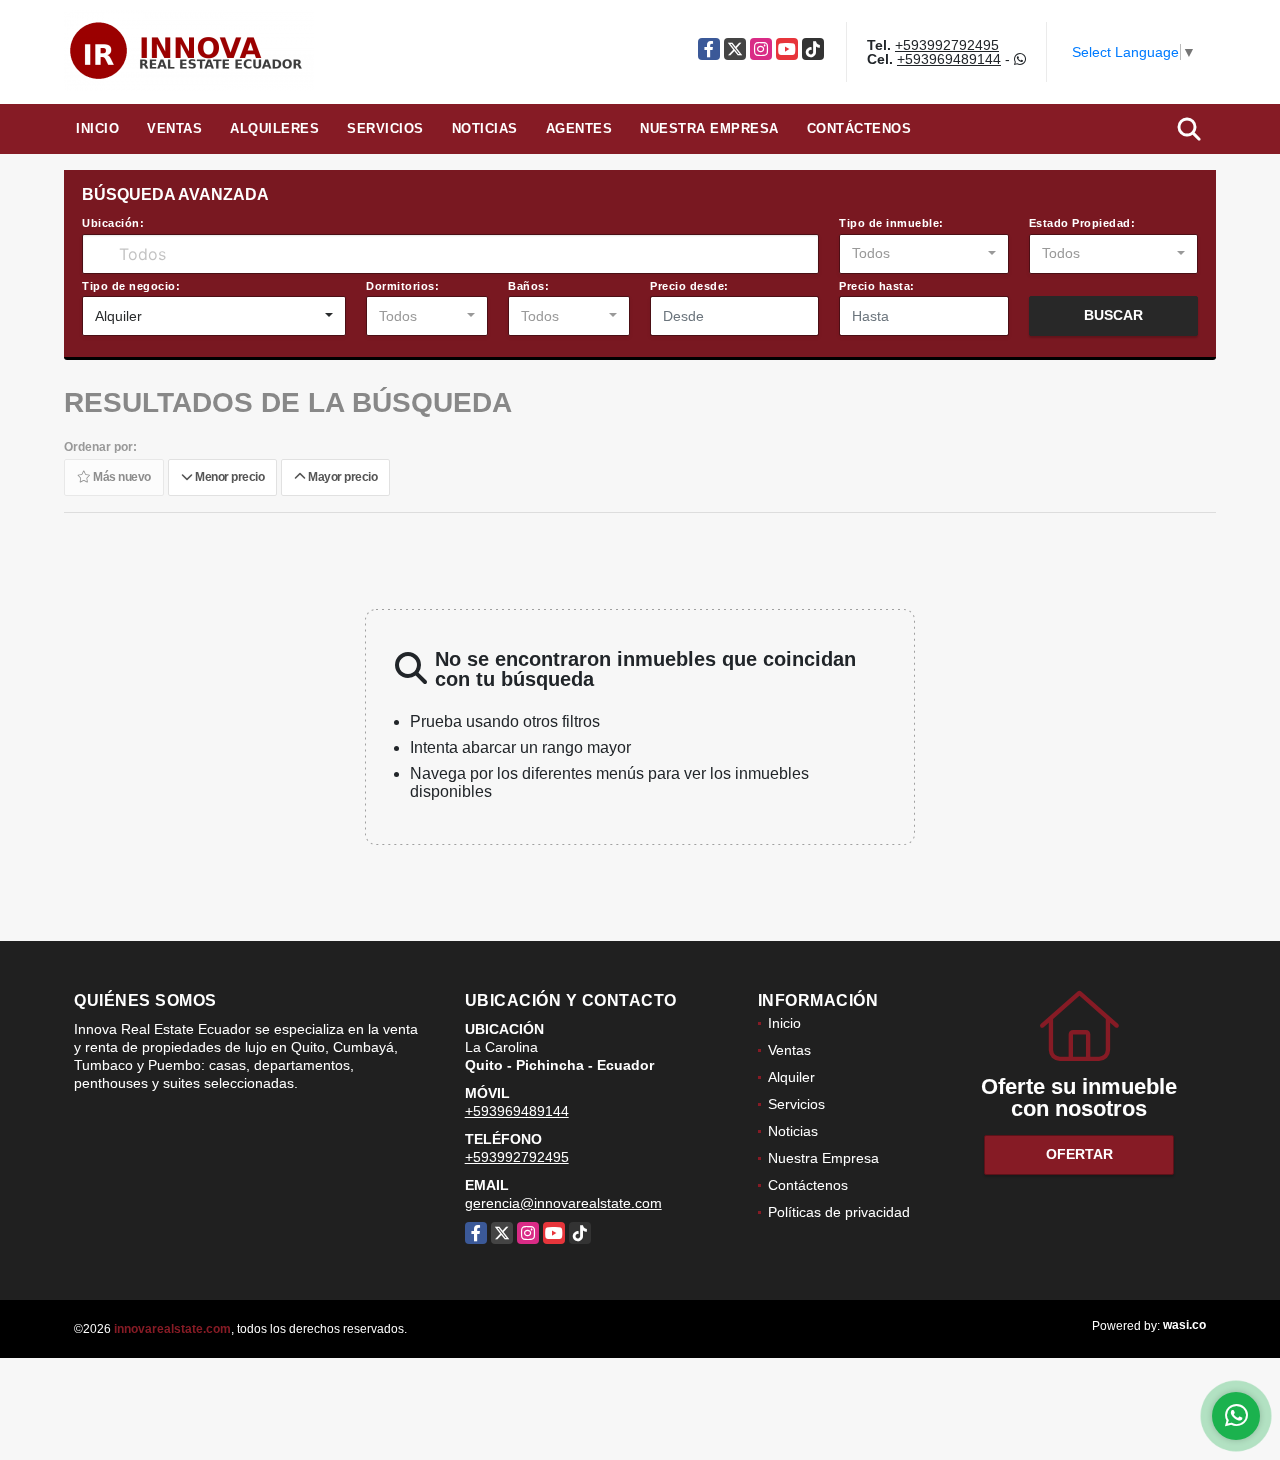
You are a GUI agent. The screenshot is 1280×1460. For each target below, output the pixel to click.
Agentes (579, 128)
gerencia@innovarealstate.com (563, 1203)
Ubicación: (113, 223)
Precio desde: (689, 286)
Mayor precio (341, 477)
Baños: (528, 286)
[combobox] (923, 254)
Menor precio (228, 477)
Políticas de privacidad (839, 1212)
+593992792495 (947, 45)
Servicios (385, 128)
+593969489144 (949, 59)
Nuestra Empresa (709, 128)
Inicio (97, 128)
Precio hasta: (877, 286)
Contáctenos (859, 128)
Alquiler (791, 1077)
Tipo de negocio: (131, 286)
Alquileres (274, 128)
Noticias (485, 128)
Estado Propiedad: (1082, 223)
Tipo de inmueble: (891, 223)
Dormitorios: (402, 286)
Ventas (174, 128)
